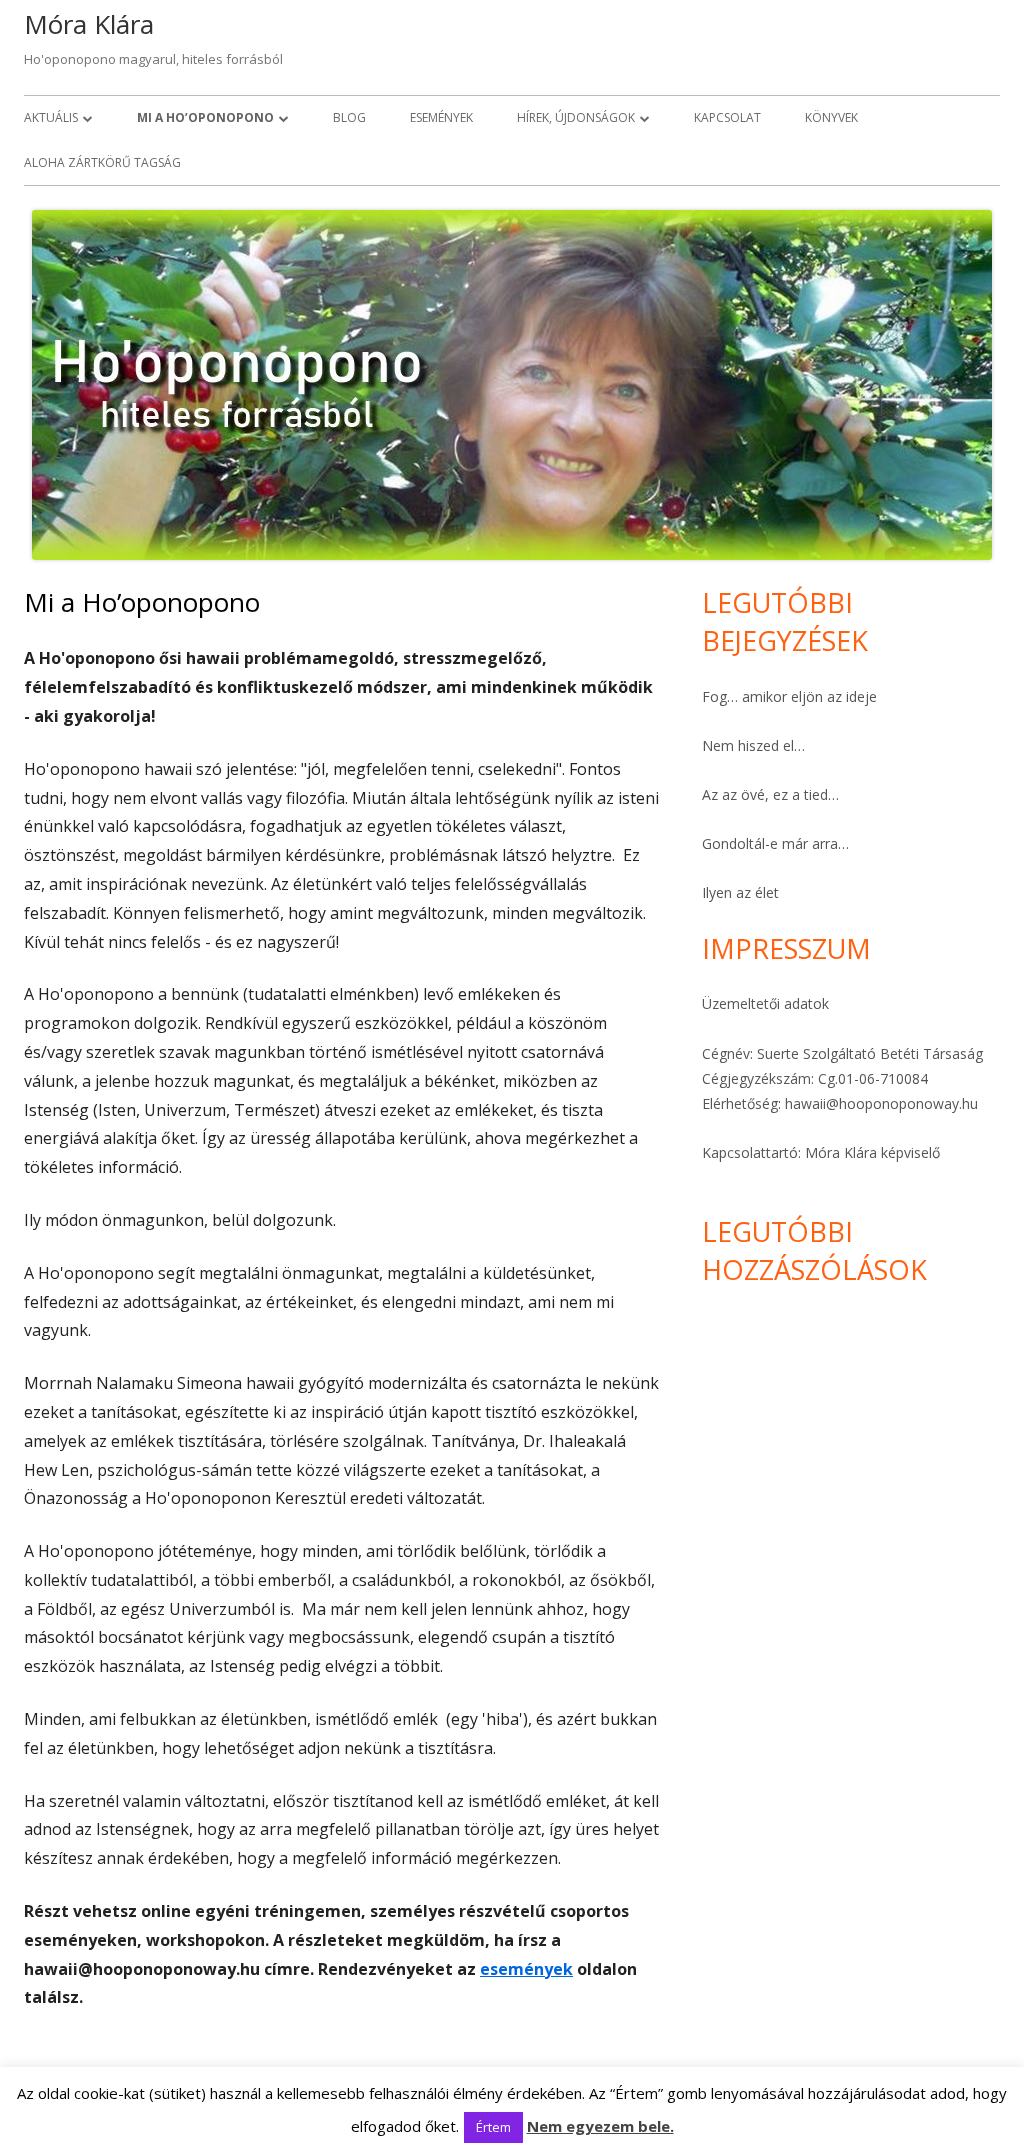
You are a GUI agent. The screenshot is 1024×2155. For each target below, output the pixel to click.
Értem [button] (493, 2127)
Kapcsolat (727, 117)
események (526, 1969)
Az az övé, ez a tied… (770, 794)
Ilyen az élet (740, 892)
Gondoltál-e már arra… (775, 843)
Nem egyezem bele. (600, 2126)
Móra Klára (89, 24)
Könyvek (831, 117)
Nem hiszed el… (753, 745)
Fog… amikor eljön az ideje (789, 696)
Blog (349, 117)
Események (441, 117)
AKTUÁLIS (51, 117)
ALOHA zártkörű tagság (102, 162)
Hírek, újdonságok (576, 117)
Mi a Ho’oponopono (205, 117)
